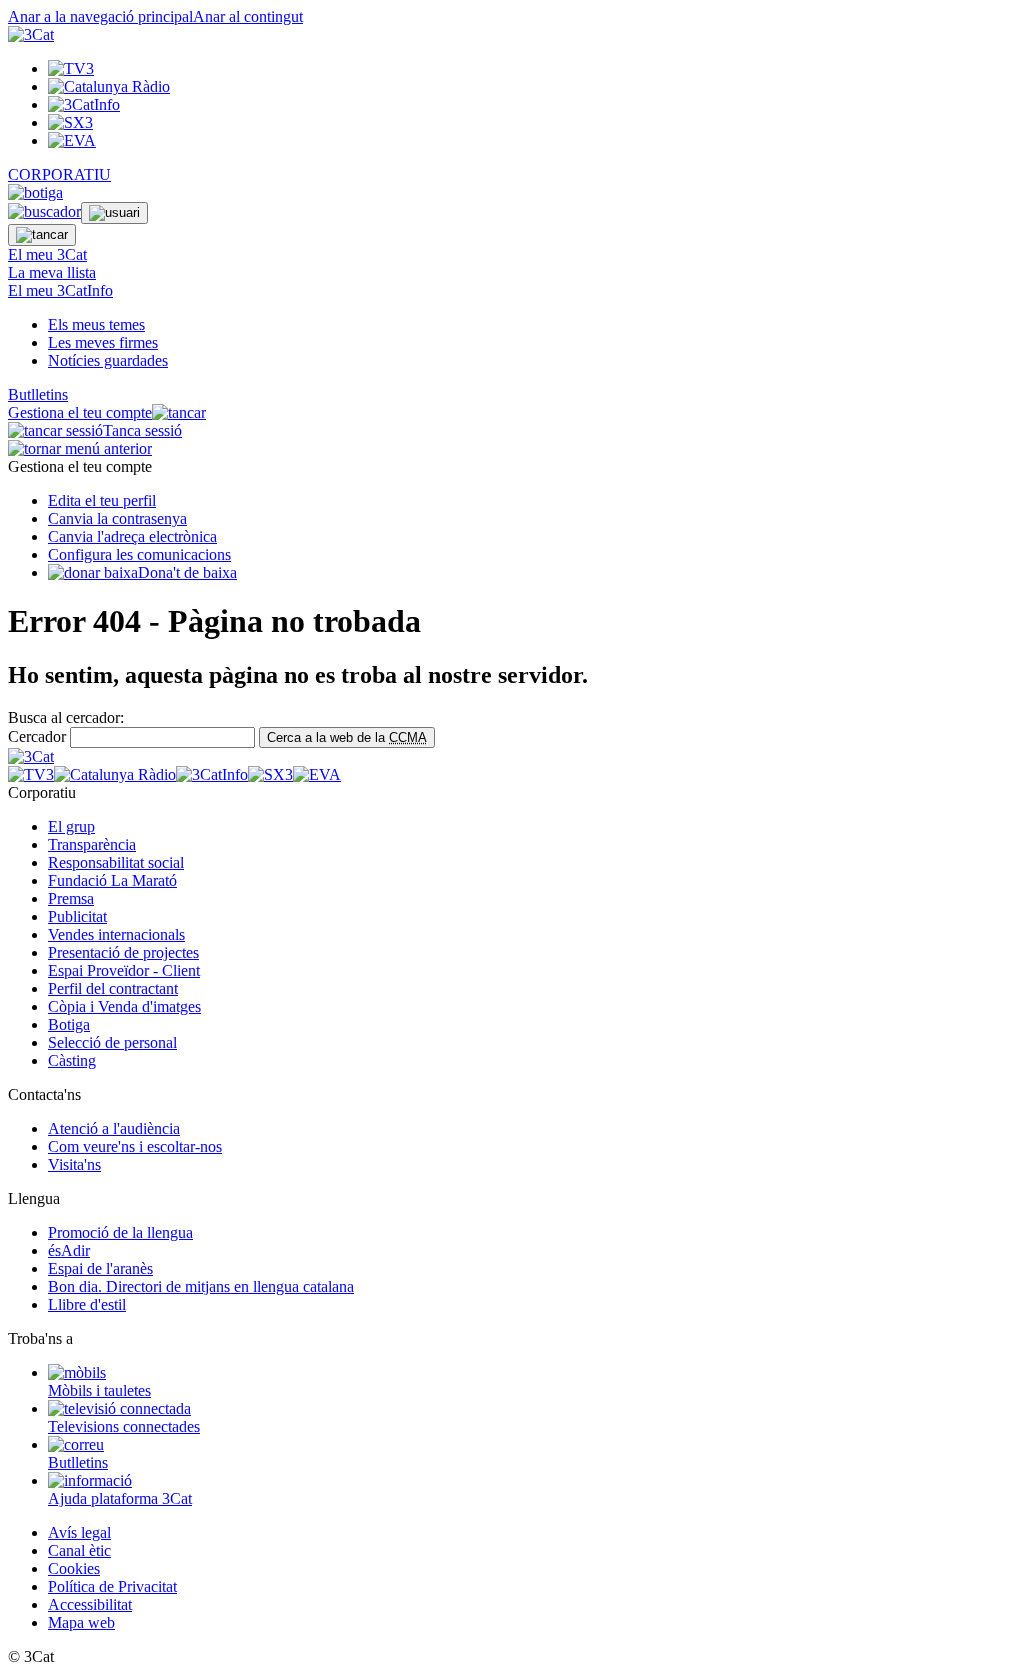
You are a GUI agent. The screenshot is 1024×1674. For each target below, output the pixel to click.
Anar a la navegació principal (100, 16)
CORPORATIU (59, 174)
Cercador (37, 736)
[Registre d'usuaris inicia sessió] (114, 213)
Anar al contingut (248, 16)
